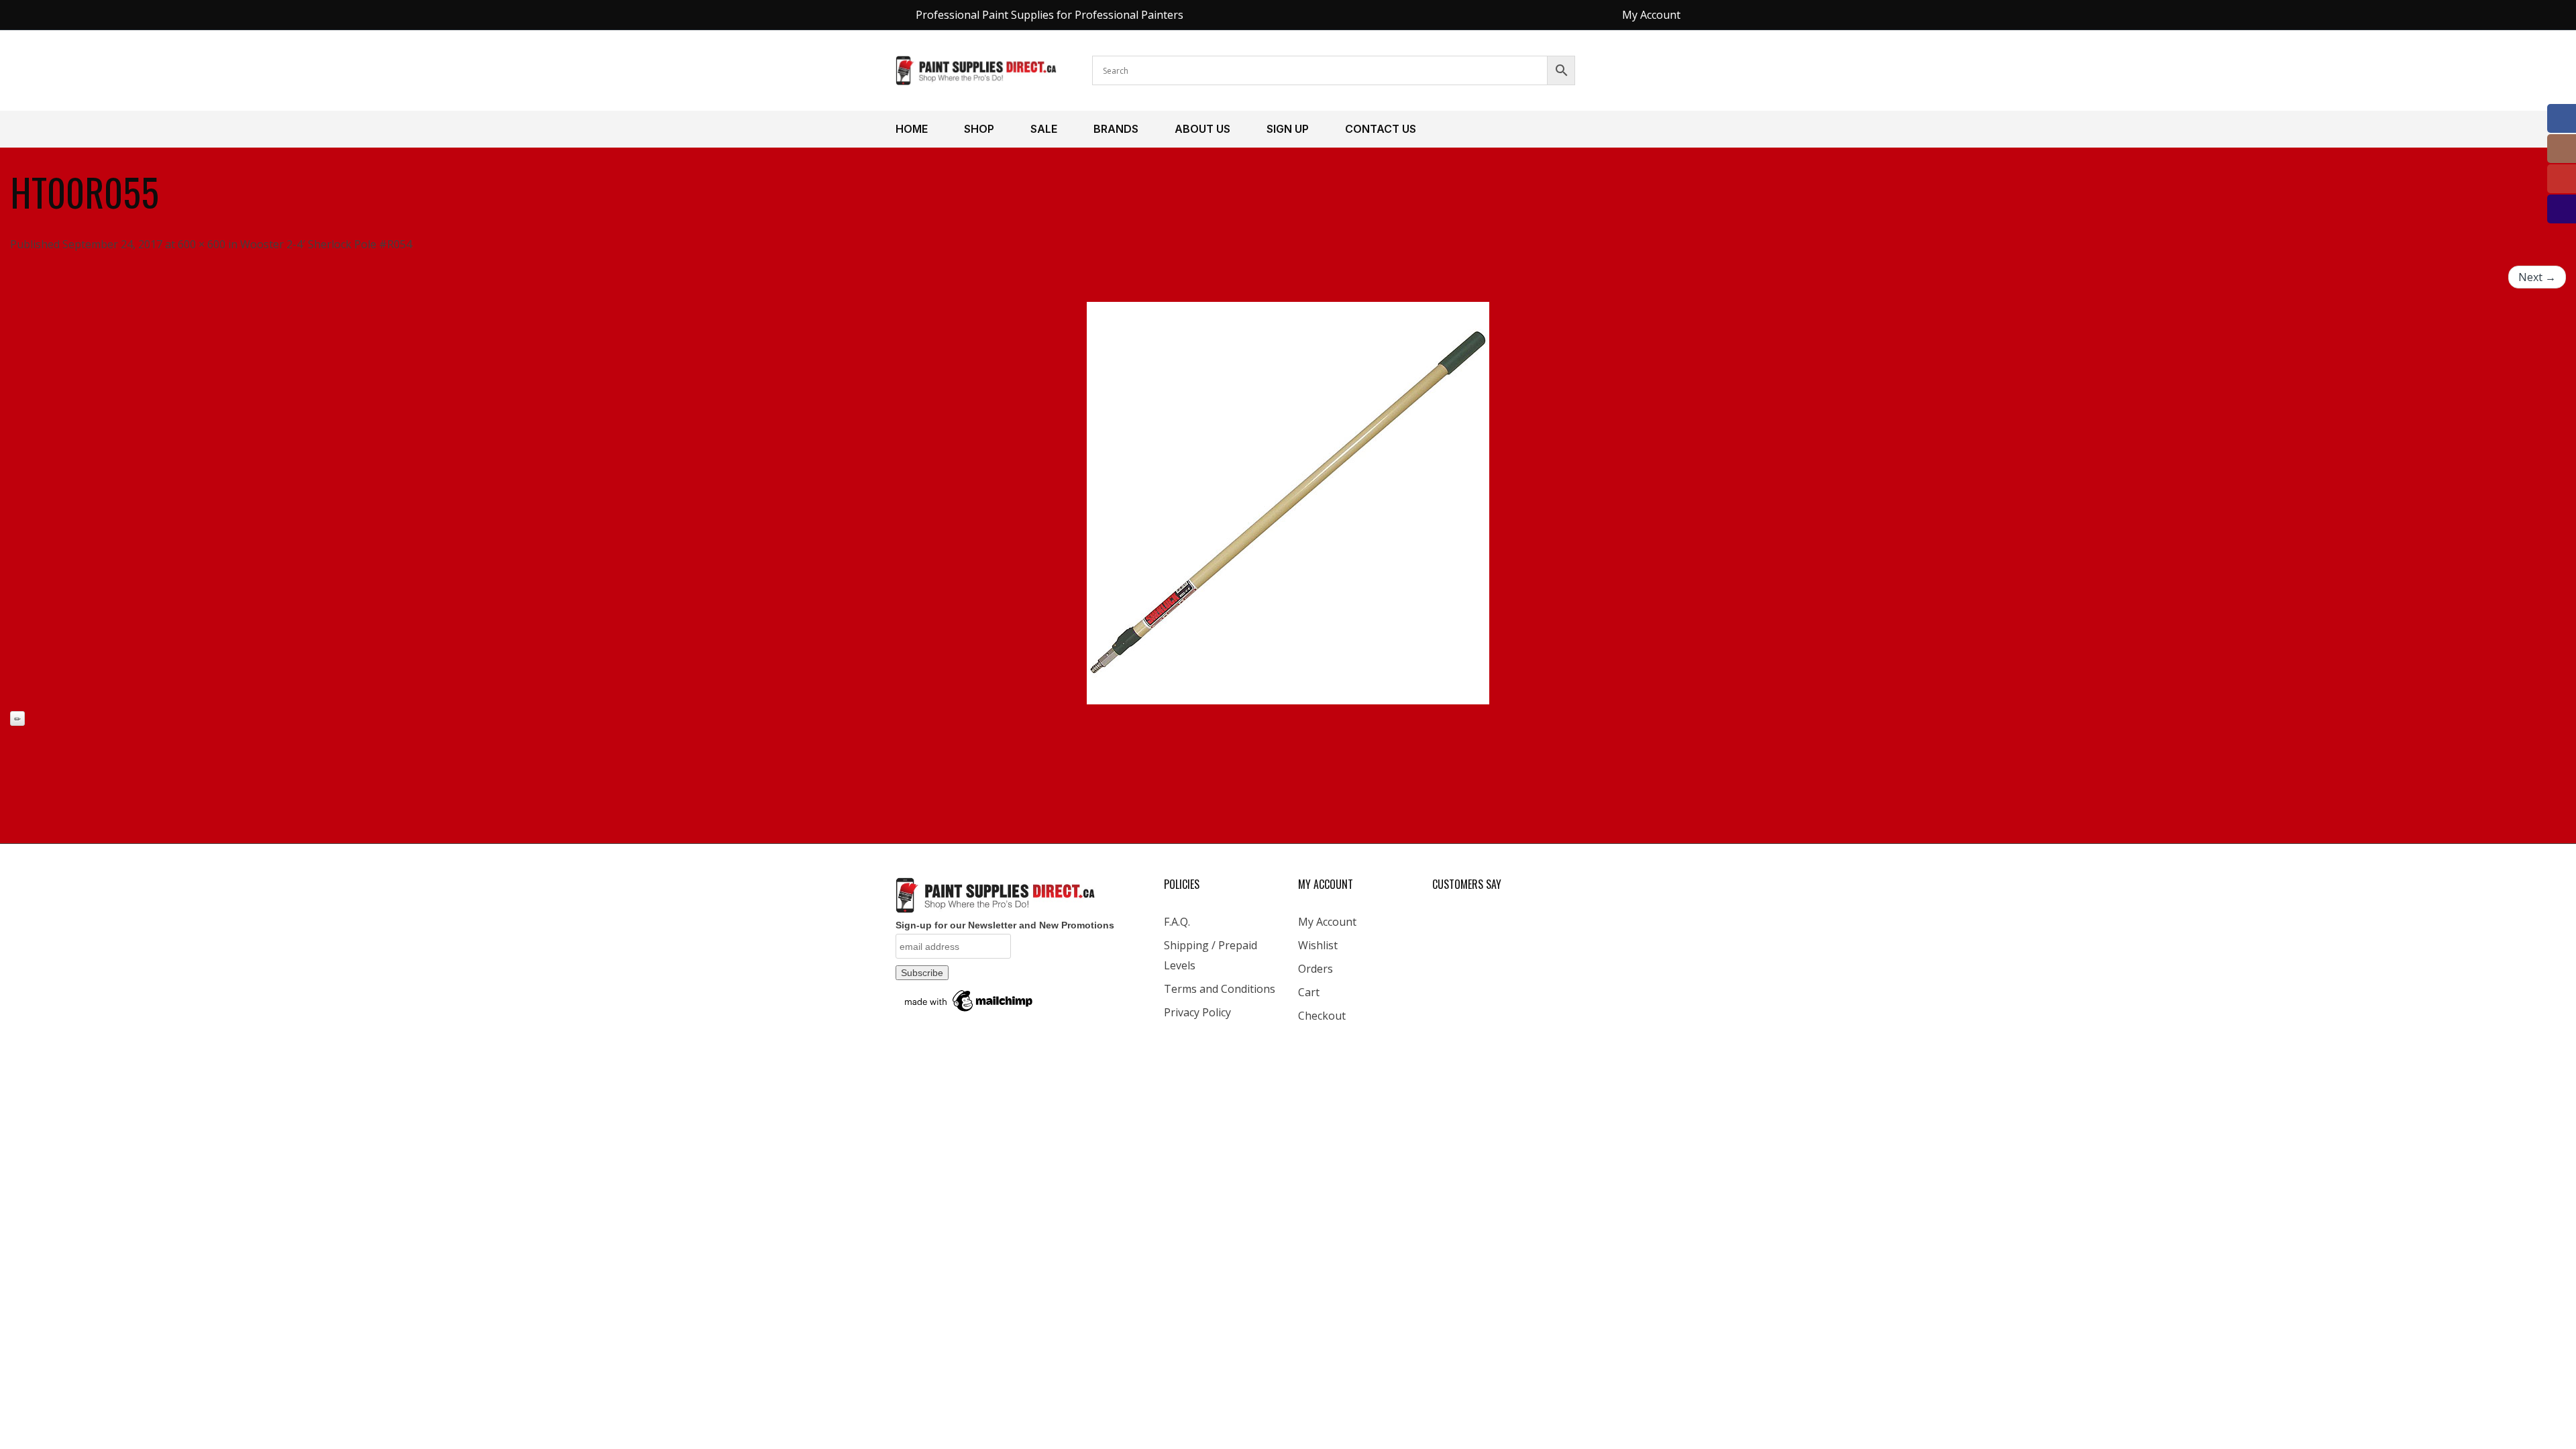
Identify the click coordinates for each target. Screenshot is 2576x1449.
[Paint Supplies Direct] (977, 69)
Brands (1116, 129)
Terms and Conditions (1220, 989)
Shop (979, 129)
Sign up (1288, 129)
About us (1202, 129)
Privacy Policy (1197, 1012)
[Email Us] (2562, 209)
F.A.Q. (1177, 922)
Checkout (1322, 1016)
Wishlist (1318, 945)
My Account (1327, 922)
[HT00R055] (1288, 503)
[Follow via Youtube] (2562, 179)
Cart (1309, 992)
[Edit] (17, 718)
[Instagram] (2562, 149)
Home (912, 129)
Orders (1316, 969)
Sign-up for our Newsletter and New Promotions (1005, 925)
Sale (1044, 129)
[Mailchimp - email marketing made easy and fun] (969, 1000)
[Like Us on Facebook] (2562, 118)
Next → (2537, 277)
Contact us (1381, 129)
